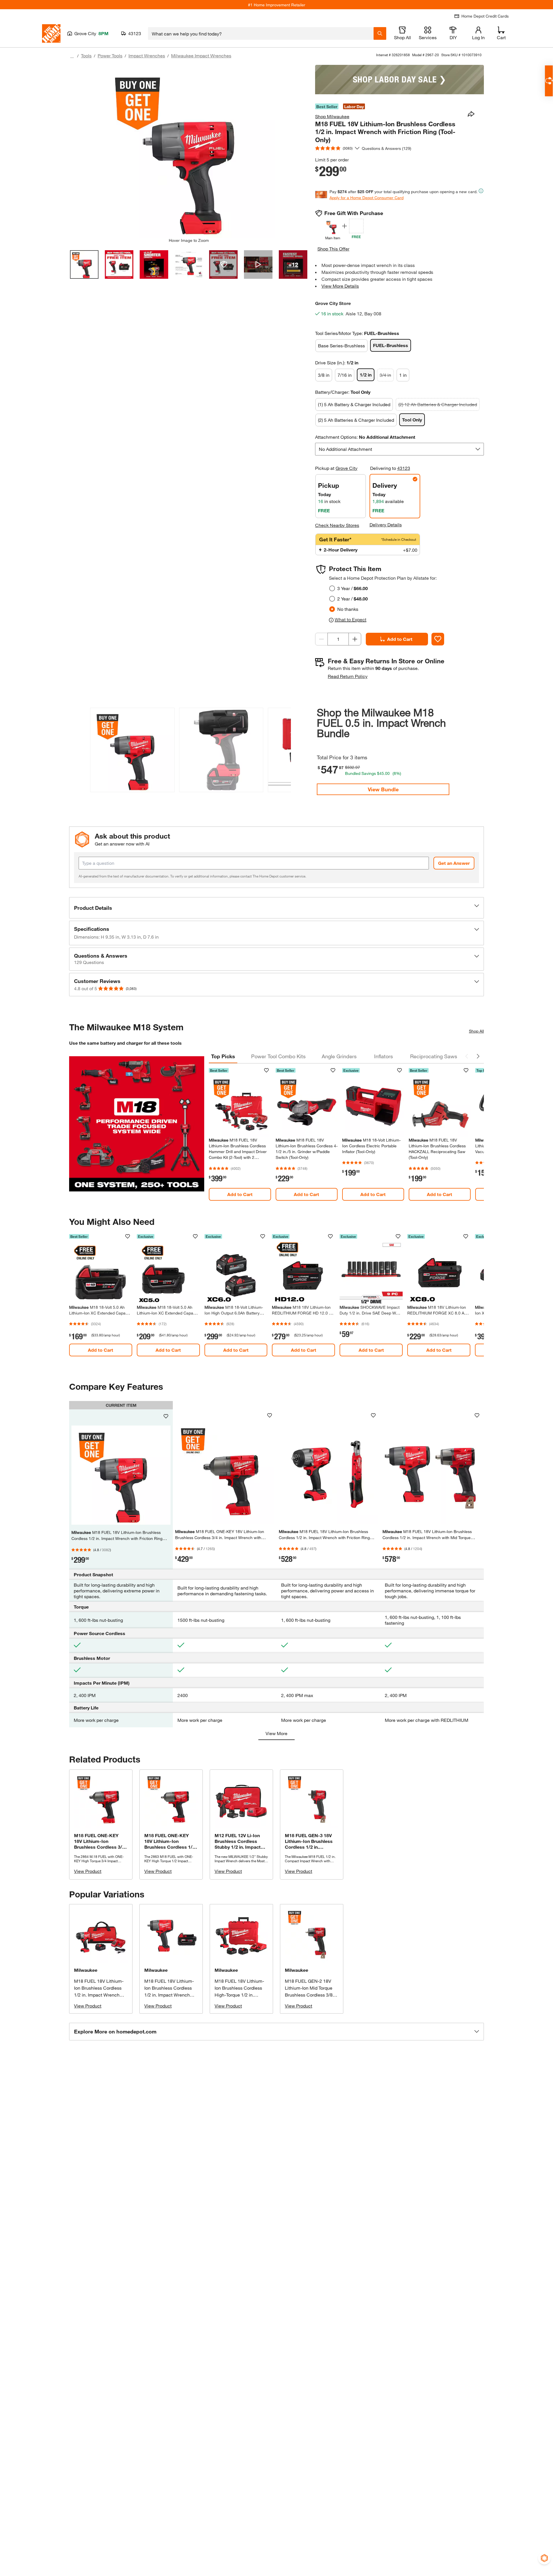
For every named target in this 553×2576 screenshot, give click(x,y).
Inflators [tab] (383, 1056)
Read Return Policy (348, 676)
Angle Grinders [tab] (339, 1056)
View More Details (340, 286)
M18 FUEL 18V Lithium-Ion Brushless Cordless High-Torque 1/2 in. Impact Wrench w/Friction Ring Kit (241, 1995)
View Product (88, 1871)
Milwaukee (86, 1970)
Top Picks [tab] (223, 1056)
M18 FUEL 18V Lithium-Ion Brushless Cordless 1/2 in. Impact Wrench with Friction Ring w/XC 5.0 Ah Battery (169, 1995)
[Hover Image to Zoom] (189, 151)
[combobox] (261, 33)
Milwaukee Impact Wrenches (201, 55)
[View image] (84, 264)
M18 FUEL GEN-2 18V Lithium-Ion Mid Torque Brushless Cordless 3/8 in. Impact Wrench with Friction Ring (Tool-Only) (309, 1995)
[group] (132, 751)
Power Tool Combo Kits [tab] (278, 1056)
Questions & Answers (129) (387, 148)
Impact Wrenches (147, 55)
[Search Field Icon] (380, 33)
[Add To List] (438, 639)
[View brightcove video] (258, 264)
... (72, 56)
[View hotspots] (223, 264)
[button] (283, 749)
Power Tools (110, 55)
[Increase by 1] (355, 639)
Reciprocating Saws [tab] (434, 1056)
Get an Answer (454, 863)
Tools (86, 55)
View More (276, 1733)
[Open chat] (549, 81)
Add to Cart (400, 639)
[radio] (332, 588)
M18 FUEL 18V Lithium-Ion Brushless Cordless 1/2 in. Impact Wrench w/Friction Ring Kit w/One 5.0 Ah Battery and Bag (100, 1995)
